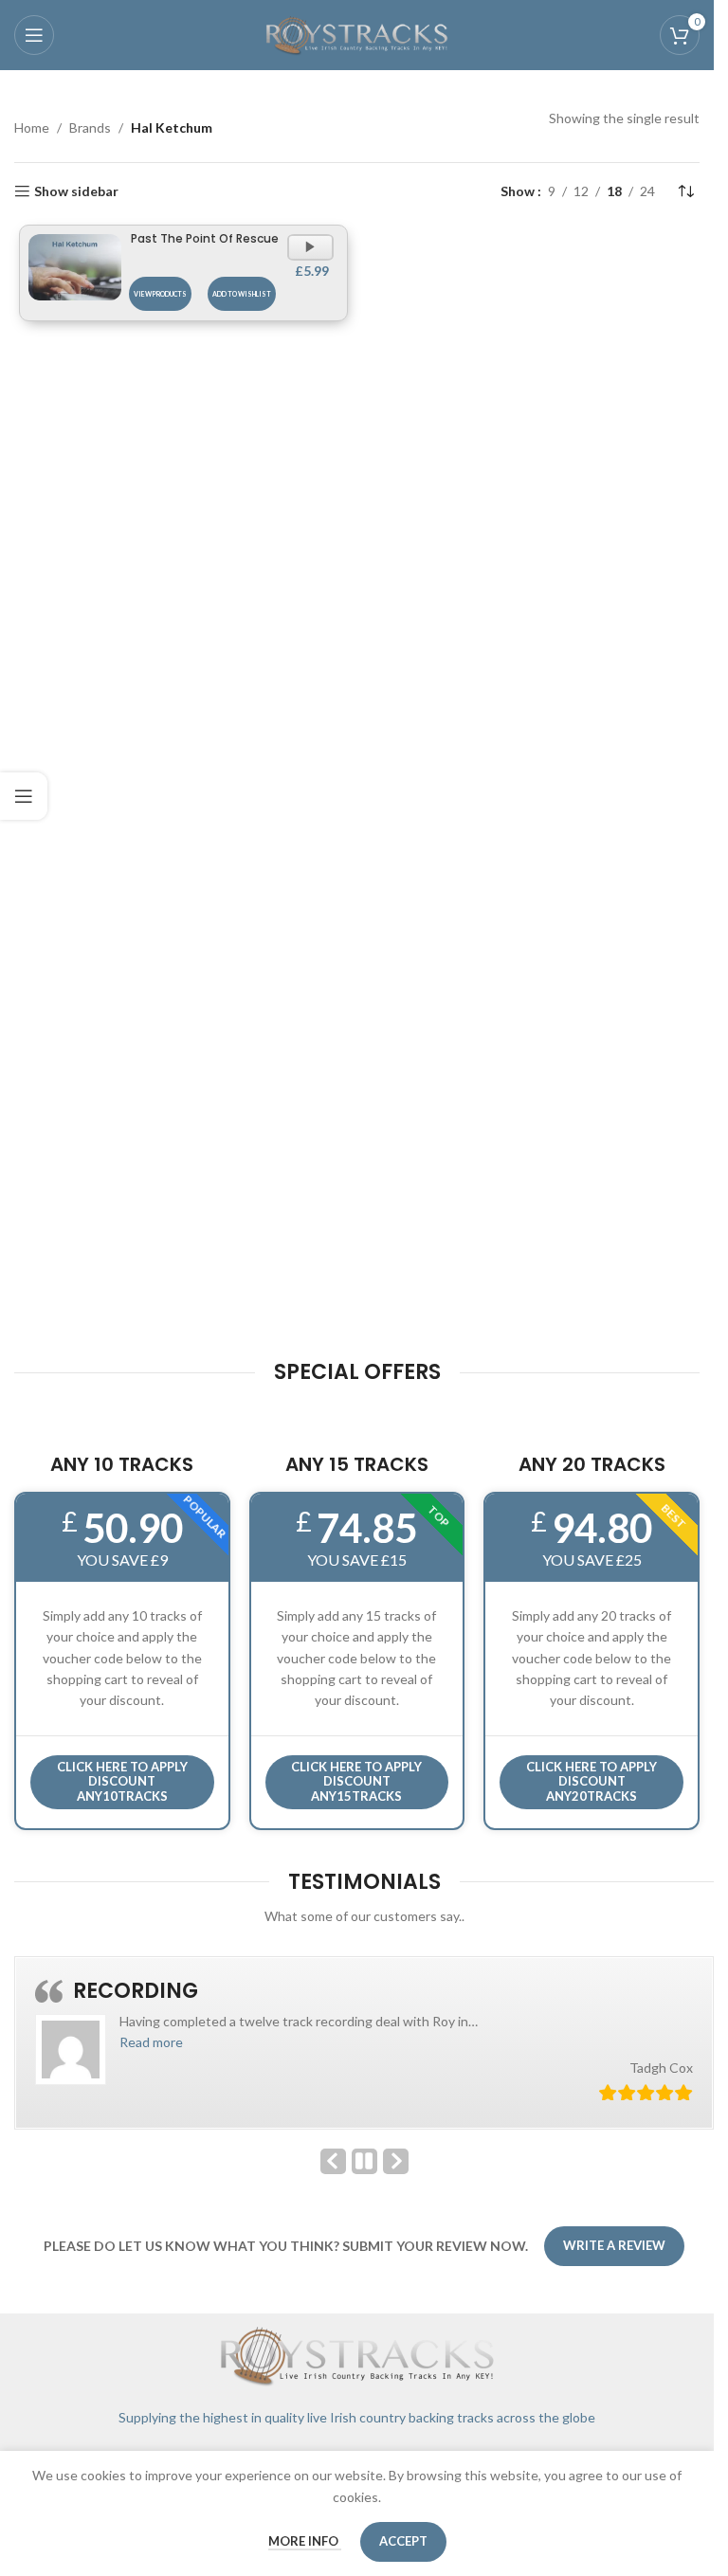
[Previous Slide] (333, 2161)
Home (32, 127)
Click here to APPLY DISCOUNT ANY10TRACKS (122, 1781)
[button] (151, 2042)
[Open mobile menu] (34, 35)
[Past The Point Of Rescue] (75, 267)
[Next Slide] (396, 2161)
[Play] (312, 256)
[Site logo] (357, 34)
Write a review (614, 2245)
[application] (310, 247)
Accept (403, 2541)
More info (305, 2541)
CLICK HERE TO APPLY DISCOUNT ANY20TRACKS (591, 1781)
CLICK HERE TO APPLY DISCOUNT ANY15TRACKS (356, 1781)
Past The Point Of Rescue (205, 238)
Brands (90, 127)
